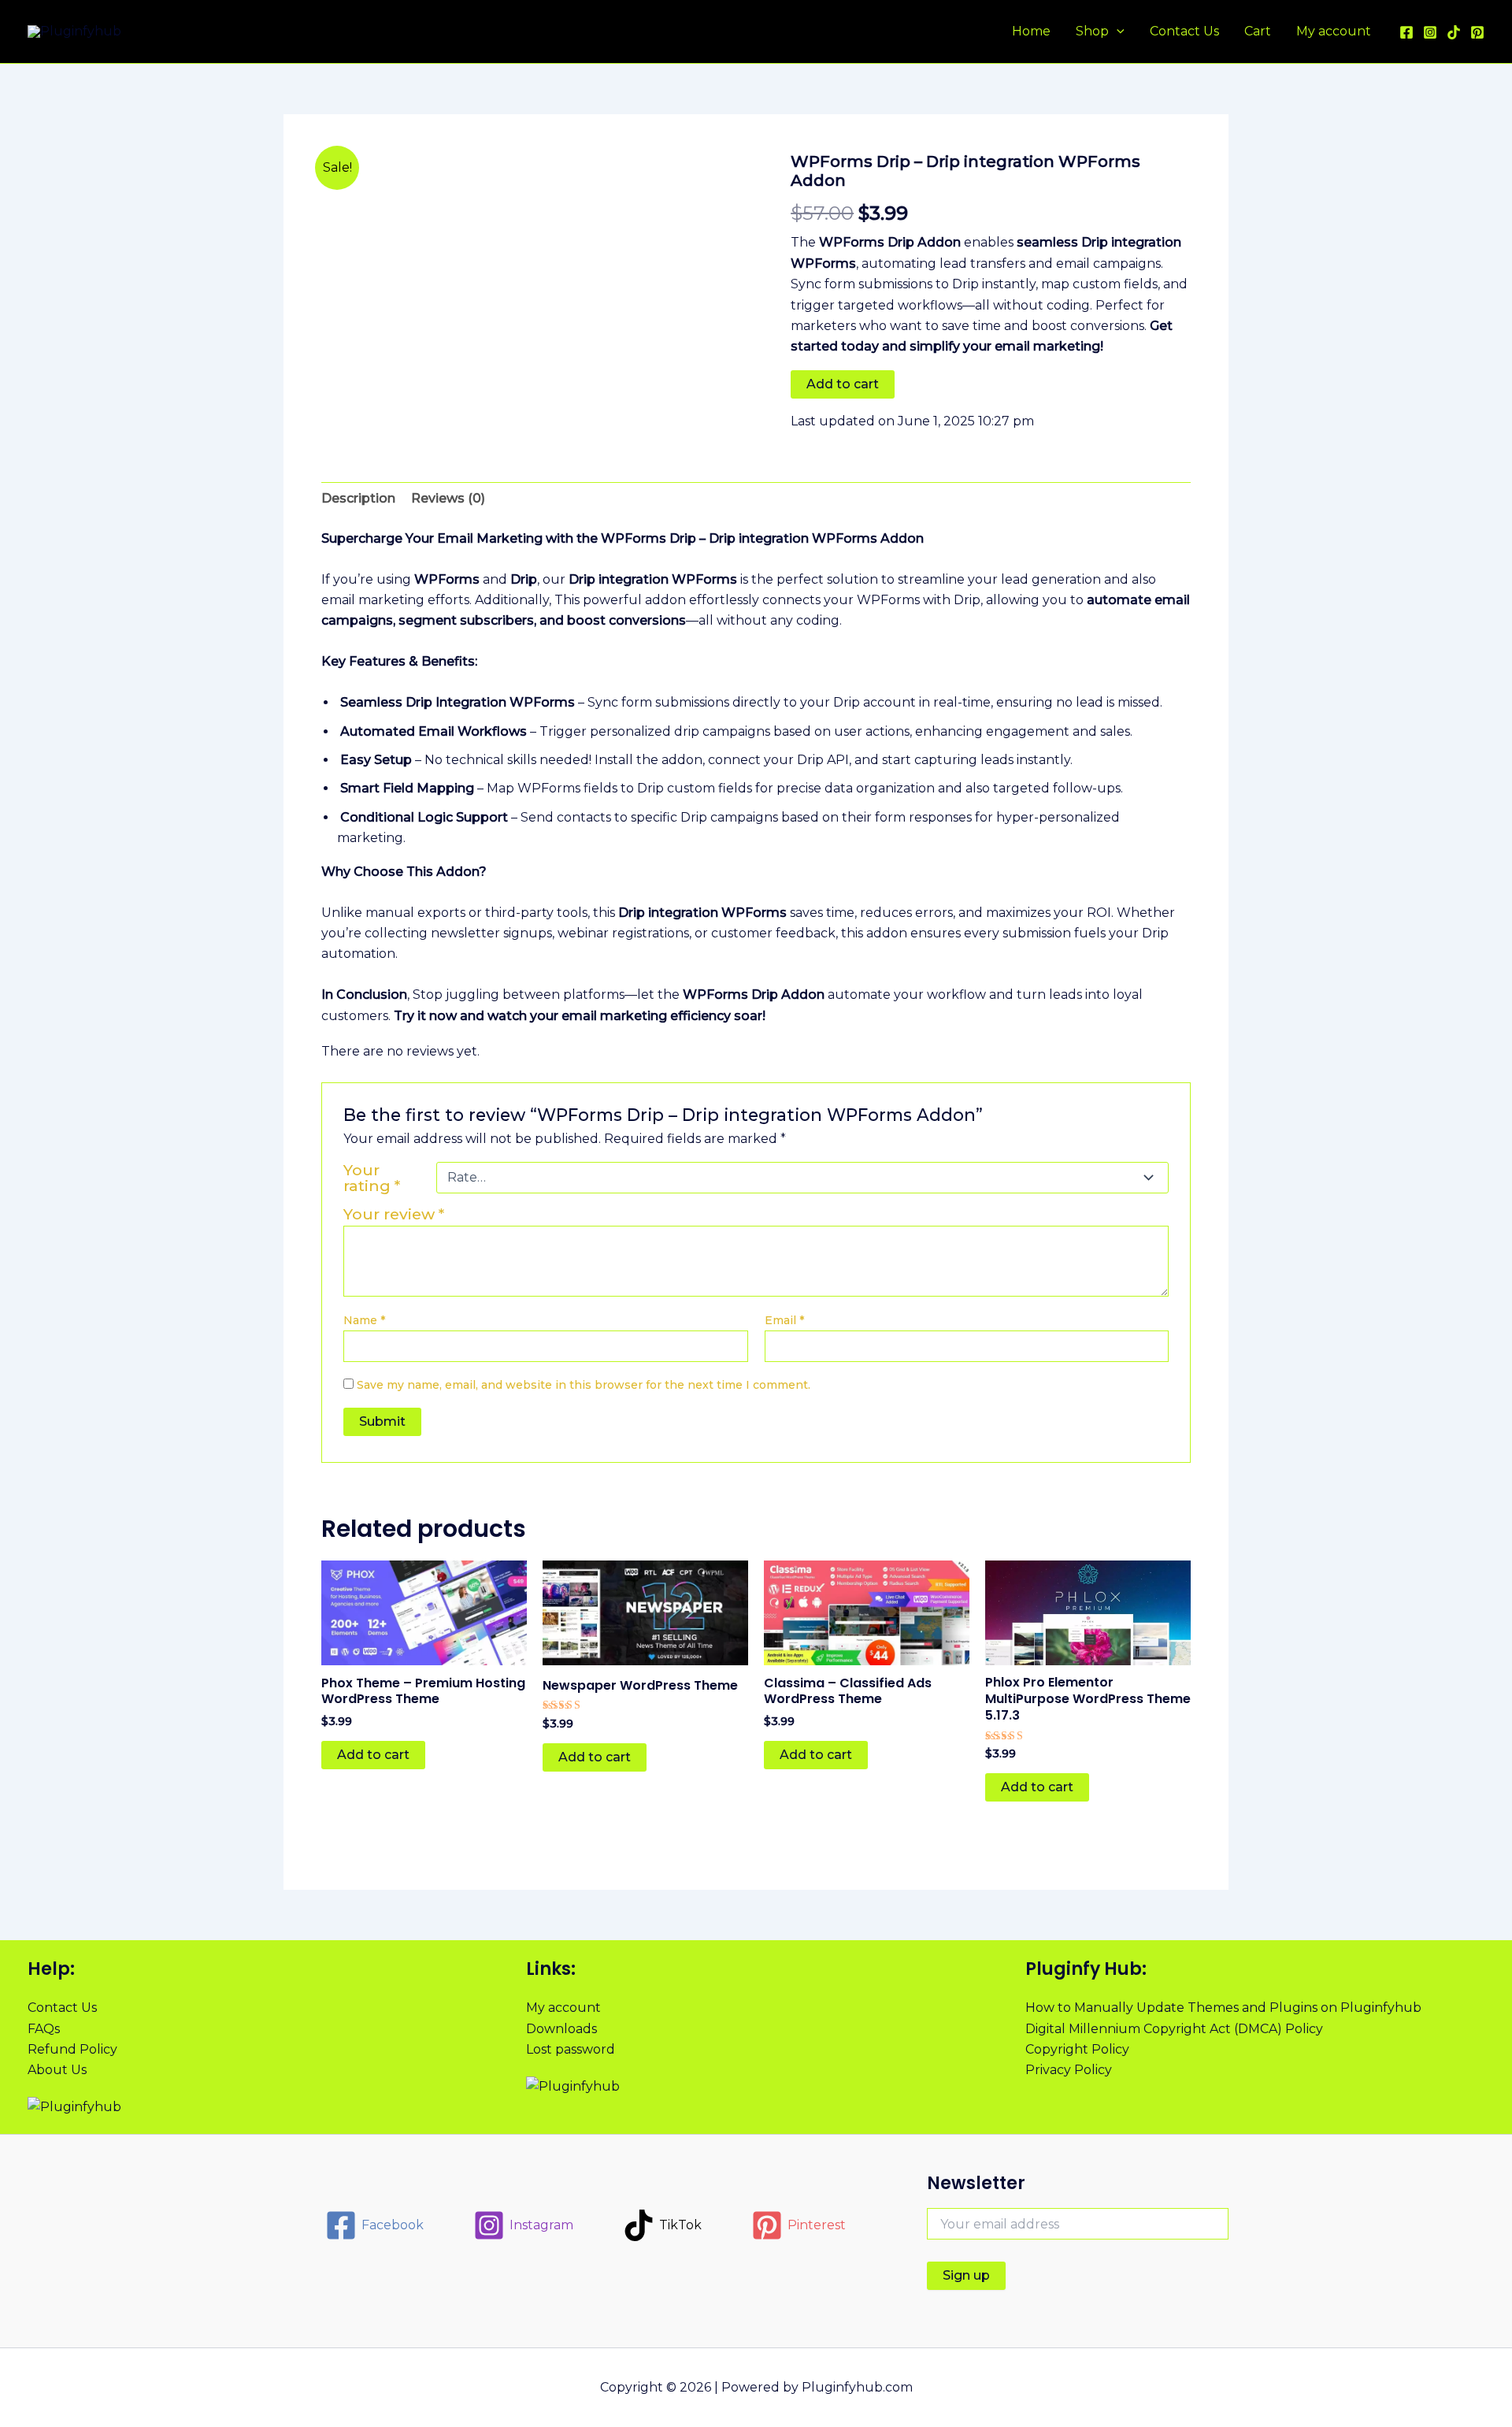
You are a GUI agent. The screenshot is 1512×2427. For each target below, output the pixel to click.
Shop (1092, 31)
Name (364, 1320)
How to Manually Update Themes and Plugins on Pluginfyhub (1223, 2008)
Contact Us (1184, 31)
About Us (57, 2070)
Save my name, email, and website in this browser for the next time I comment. (584, 1385)
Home (1031, 31)
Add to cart (843, 384)
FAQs (44, 2029)
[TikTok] (1454, 32)
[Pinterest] (1477, 32)
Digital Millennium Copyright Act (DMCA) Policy (1174, 2029)
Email (784, 1320)
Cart (1258, 31)
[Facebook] (1406, 32)
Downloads (561, 2029)
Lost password (571, 2049)
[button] (1117, 32)
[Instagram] (1430, 32)
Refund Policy (72, 2049)
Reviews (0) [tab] (448, 498)
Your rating (372, 1178)
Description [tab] (358, 498)
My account (1334, 31)
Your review (394, 1214)
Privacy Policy (1069, 2070)
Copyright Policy (1077, 2049)
